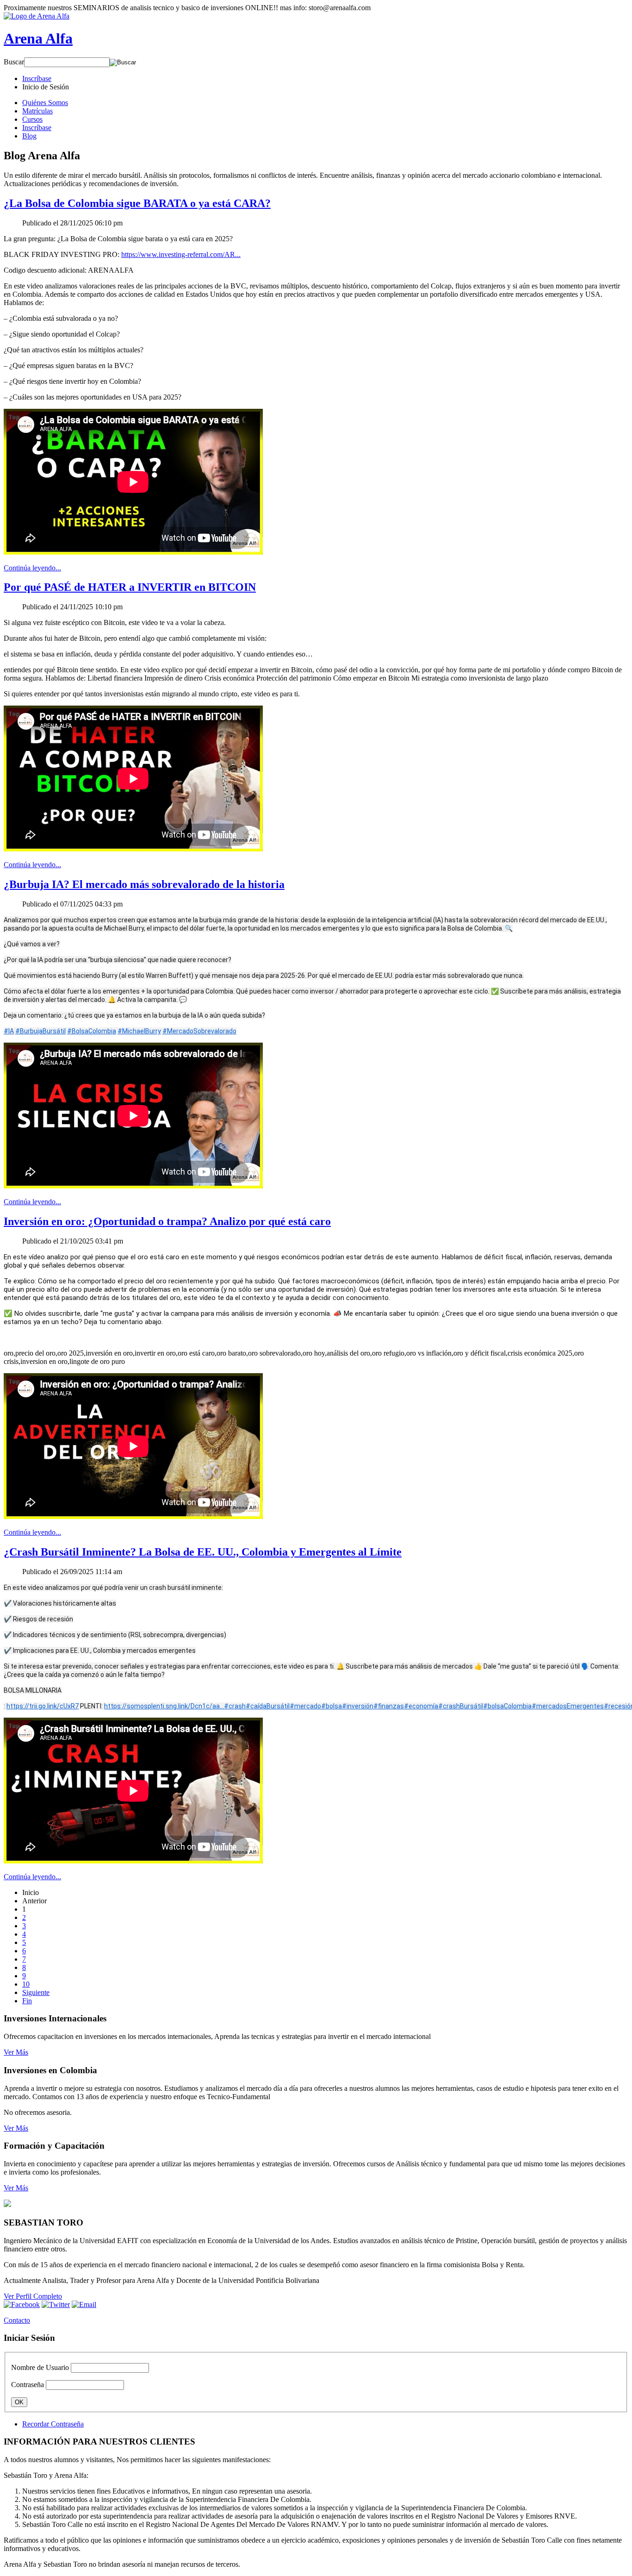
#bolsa (331, 1706)
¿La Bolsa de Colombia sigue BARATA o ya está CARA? (137, 203)
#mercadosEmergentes (568, 1706)
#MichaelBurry (139, 1031)
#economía (421, 1706)
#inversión (358, 1706)
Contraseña (28, 2385)
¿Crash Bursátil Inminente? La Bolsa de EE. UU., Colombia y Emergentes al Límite (203, 1552)
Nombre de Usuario (40, 2367)
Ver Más (16, 2052)
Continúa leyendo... (32, 568)
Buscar (14, 62)
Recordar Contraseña (53, 2424)
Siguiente (36, 1992)
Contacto (17, 2320)
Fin (27, 2001)
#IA (9, 1031)
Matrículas (37, 111)
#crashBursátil (461, 1706)
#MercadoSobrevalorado (199, 1031)
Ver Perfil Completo (33, 2296)
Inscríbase (37, 128)
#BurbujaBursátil (40, 1031)
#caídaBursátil (268, 1706)
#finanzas (389, 1706)
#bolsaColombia (507, 1706)
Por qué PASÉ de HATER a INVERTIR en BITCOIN (130, 587)
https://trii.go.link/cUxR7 (43, 1706)
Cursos (32, 119)
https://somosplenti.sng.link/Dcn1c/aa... (164, 1706)
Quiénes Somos (45, 103)
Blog (29, 136)
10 (26, 1984)
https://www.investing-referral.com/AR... (181, 254)
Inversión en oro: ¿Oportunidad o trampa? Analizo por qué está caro (167, 1221)
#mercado (305, 1706)
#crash (235, 1706)
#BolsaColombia (92, 1031)
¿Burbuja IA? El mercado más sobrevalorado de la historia (144, 884)
